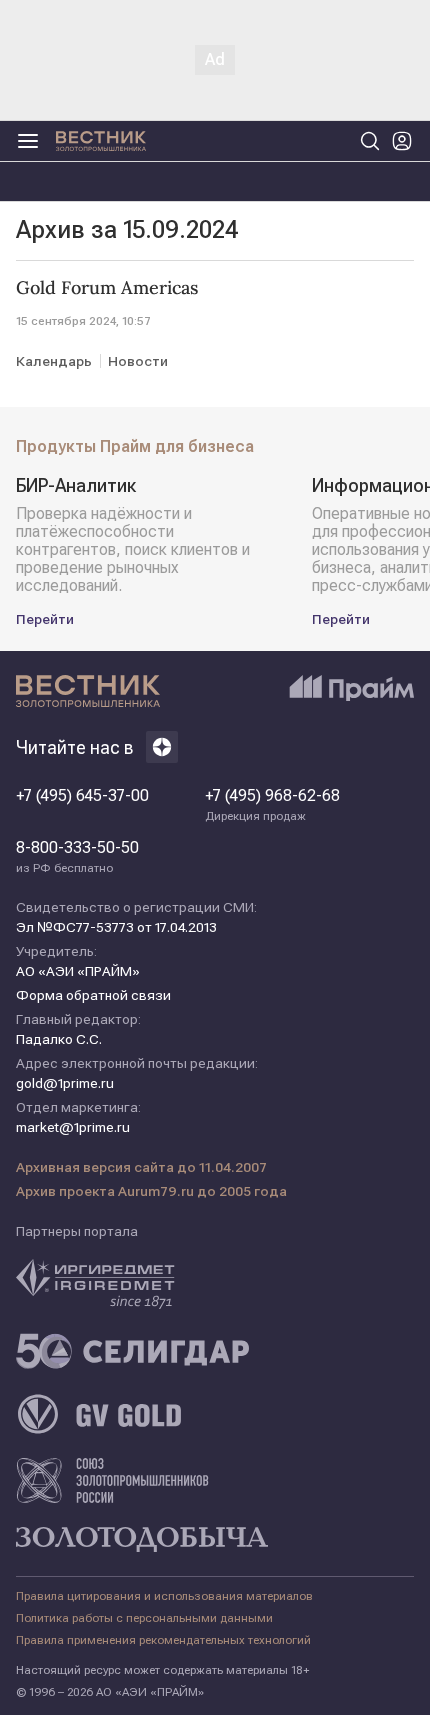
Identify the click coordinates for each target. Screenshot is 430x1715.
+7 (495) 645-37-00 (82, 796)
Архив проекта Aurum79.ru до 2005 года (151, 1191)
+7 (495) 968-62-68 (272, 805)
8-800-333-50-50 (77, 857)
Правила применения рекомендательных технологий (163, 1640)
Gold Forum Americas (107, 288)
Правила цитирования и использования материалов (164, 1596)
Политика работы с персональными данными (144, 1618)
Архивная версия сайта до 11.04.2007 (141, 1167)
